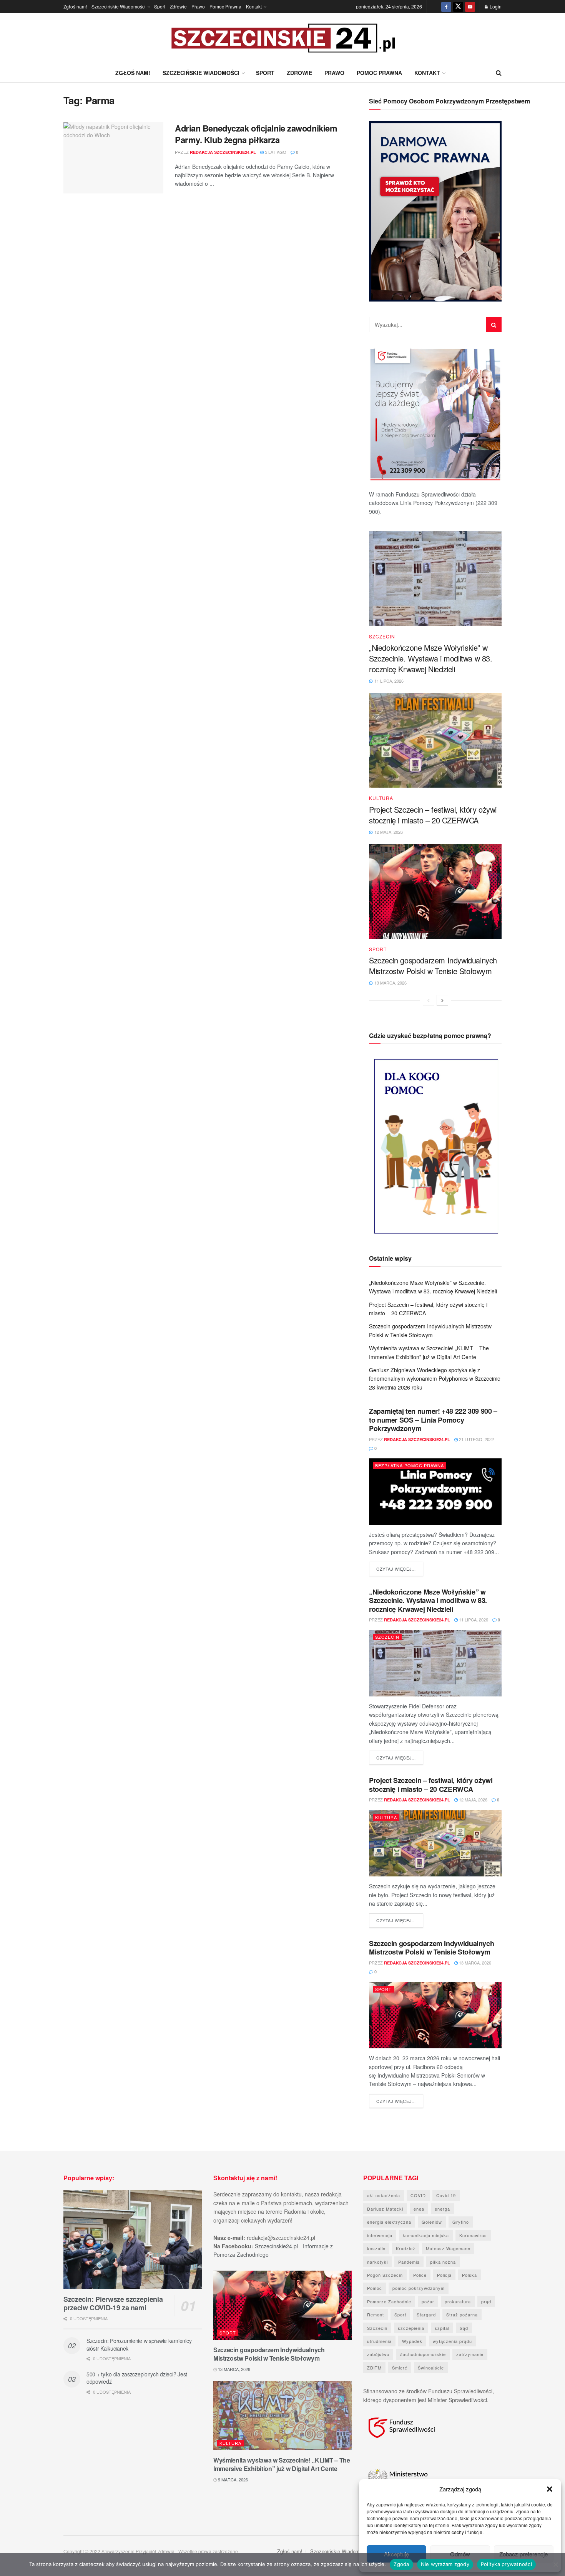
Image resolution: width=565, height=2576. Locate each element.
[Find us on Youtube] (470, 7)
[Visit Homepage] (282, 38)
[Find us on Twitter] (458, 7)
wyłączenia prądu (452, 2341)
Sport (160, 6)
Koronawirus (473, 2235)
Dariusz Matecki (385, 2209)
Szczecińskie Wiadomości (119, 6)
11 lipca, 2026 (473, 1620)
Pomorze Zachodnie (389, 2301)
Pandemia (409, 2262)
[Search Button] (499, 73)
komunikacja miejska (426, 2235)
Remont (376, 2314)
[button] (550, 2489)
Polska (469, 2275)
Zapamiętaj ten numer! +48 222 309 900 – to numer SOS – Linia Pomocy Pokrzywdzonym (433, 1420)
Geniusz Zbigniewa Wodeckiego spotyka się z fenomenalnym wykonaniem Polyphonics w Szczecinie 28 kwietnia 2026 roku (435, 1379)
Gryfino (461, 2222)
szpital (442, 2328)
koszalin (376, 2248)
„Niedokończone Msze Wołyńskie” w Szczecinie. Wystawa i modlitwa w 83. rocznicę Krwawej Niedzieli (431, 658)
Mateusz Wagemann (448, 2248)
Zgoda (401, 2564)
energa (442, 2209)
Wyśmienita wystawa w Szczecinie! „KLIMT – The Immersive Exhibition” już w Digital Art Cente (282, 2464)
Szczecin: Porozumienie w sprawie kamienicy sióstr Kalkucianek (139, 2344)
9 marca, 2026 (232, 2479)
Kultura (381, 798)
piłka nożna (443, 2262)
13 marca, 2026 (474, 1963)
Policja (444, 2275)
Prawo (198, 6)
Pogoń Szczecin (385, 2275)
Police (420, 2275)
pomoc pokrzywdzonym (419, 2288)
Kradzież (406, 2248)
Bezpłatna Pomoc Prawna (410, 1465)
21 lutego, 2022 (476, 1439)
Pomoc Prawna (225, 6)
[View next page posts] (442, 1000)
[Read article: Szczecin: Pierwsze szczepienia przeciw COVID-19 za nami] (133, 2239)
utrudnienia (379, 2341)
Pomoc (375, 2288)
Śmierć (400, 2368)
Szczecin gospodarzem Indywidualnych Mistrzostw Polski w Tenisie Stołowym (433, 966)
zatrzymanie (470, 2354)
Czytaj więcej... (400, 1569)
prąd (486, 2301)
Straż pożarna (462, 2314)
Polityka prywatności (506, 2564)
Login (495, 6)
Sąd (464, 2328)
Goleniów (432, 2222)
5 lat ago (275, 152)
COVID (418, 2195)
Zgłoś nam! (75, 6)
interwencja (380, 2235)
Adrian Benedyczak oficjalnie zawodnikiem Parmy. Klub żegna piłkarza (256, 134)
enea (419, 2209)
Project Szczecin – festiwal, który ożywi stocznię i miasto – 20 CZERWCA (433, 815)
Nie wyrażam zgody (445, 2564)
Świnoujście (431, 2368)
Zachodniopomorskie (423, 2354)
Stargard (426, 2314)
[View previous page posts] (429, 1000)
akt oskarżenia (384, 2195)
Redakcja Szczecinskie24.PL (223, 152)
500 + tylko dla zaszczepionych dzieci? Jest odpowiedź (137, 2378)
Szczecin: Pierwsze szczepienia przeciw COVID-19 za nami (113, 2304)
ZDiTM (374, 2368)
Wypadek (412, 2341)
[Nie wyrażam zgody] (555, 2564)
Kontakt (254, 6)
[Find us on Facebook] (446, 7)
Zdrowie (178, 6)
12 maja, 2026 (473, 1800)
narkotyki (377, 2262)
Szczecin (382, 637)
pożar (428, 2301)
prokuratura (458, 2301)
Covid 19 (446, 2195)
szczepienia (411, 2328)
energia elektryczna (389, 2222)
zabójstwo (378, 2354)
